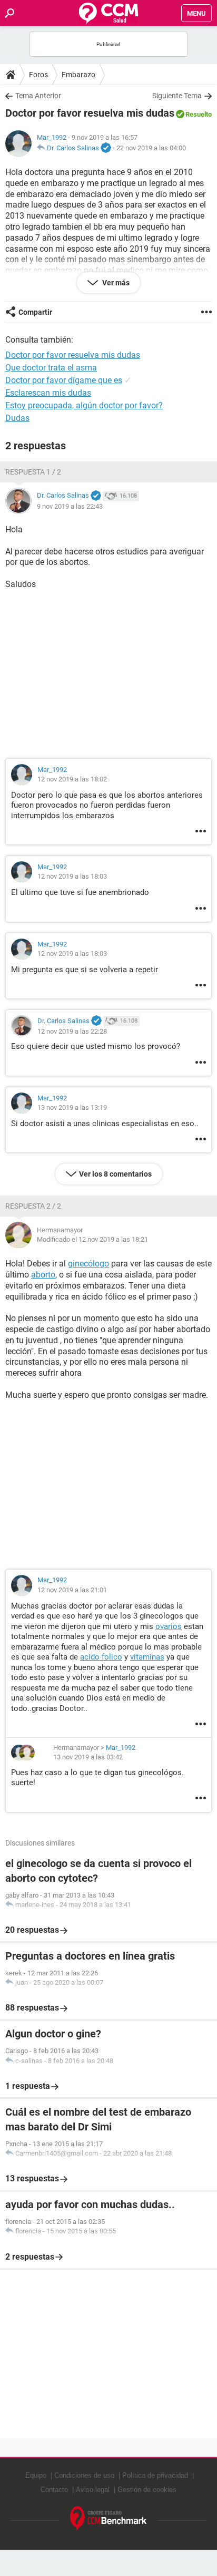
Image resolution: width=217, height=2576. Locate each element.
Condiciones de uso (84, 2475)
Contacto (54, 2490)
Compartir (35, 312)
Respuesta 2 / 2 (33, 1206)
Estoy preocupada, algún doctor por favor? (84, 405)
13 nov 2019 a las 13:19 (72, 1107)
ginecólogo (88, 1264)
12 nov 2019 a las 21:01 (72, 1590)
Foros (38, 75)
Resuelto (199, 114)
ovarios (169, 1626)
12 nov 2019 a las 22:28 (72, 1031)
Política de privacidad (155, 2475)
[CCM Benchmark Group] (108, 2519)
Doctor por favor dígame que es (64, 380)
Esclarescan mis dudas (48, 393)
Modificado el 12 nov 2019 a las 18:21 (92, 1239)
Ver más (115, 283)
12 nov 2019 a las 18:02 (72, 779)
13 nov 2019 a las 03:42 (88, 1757)
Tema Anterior (38, 96)
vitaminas (147, 1657)
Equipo (36, 2475)
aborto (43, 1275)
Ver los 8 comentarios (115, 1174)
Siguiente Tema (177, 96)
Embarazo (78, 75)
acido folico (101, 1657)
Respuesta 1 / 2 (33, 472)
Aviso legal (93, 2490)
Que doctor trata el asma (51, 368)
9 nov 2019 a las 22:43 (70, 506)
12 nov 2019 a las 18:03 (72, 876)
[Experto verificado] (106, 148)
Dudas (17, 418)
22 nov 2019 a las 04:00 (151, 148)
